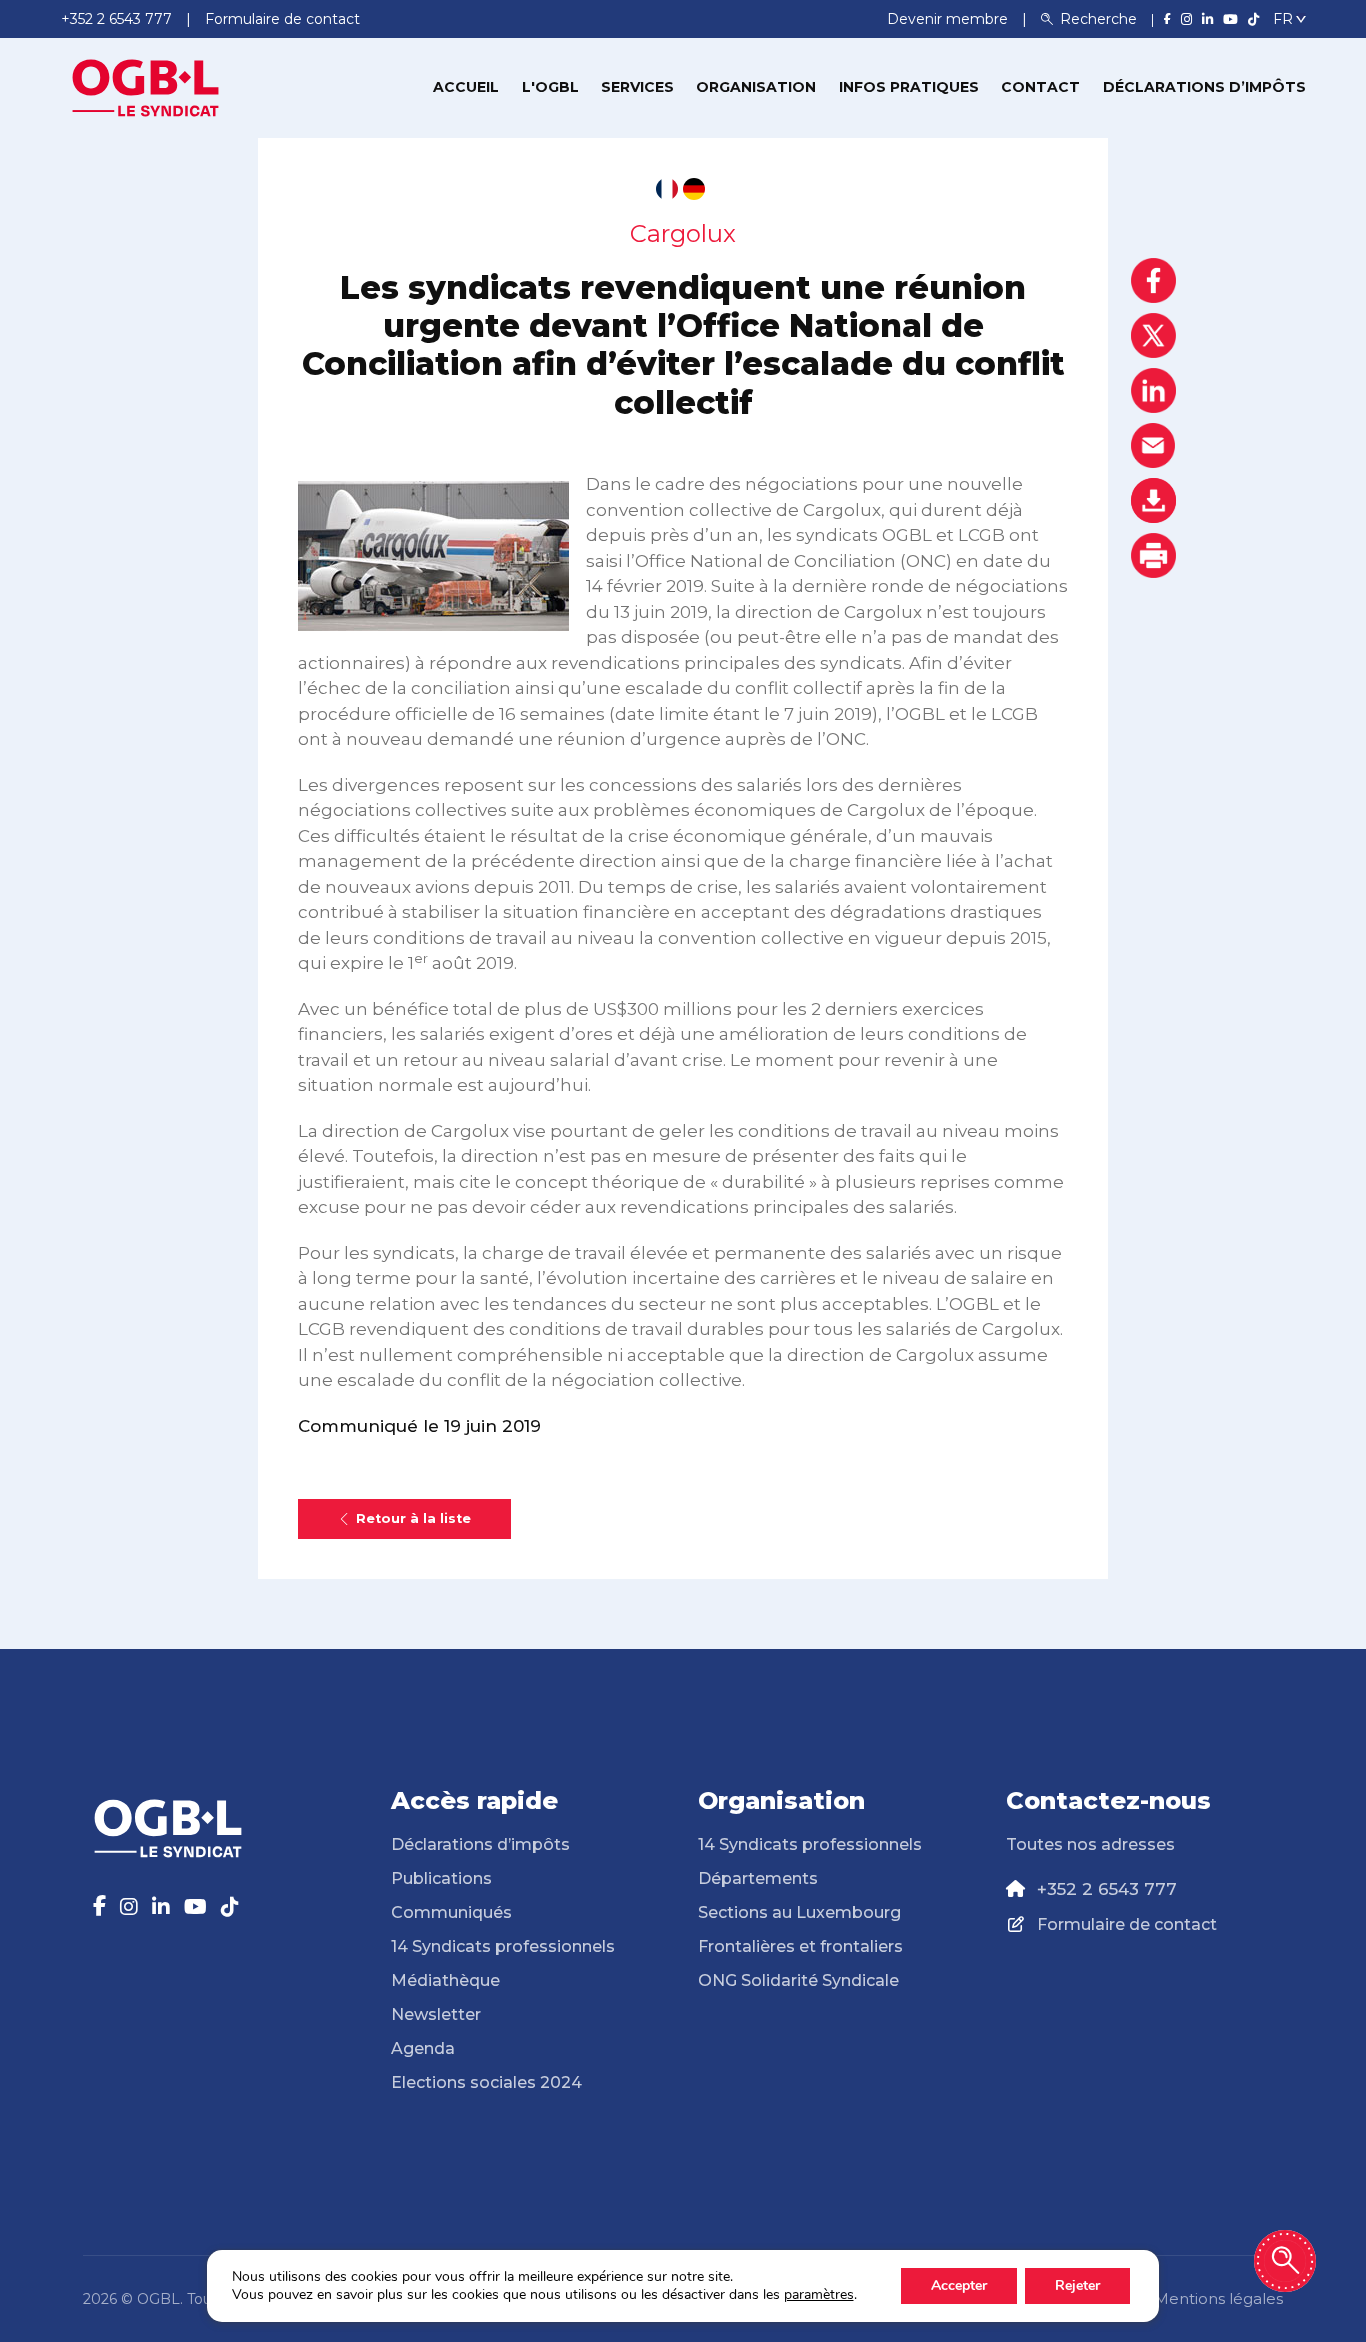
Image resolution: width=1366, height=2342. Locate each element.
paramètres (819, 2295)
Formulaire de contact (1127, 1924)
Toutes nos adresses (1090, 1844)
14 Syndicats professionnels (503, 1946)
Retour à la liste (413, 1518)
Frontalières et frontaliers (800, 1946)
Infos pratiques (909, 87)
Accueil (466, 87)
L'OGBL (550, 87)
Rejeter (1077, 2285)
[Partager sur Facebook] (1153, 280)
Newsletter (436, 2014)
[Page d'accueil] (146, 86)
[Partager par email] (1153, 445)
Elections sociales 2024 (486, 2082)
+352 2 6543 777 (1107, 1889)
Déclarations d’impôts (1204, 87)
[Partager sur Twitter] (1153, 335)
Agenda (423, 2048)
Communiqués (451, 1912)
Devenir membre (949, 19)
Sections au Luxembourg (799, 1912)
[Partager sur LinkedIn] (1153, 390)
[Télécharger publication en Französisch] (667, 189)
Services (637, 87)
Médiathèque (445, 1980)
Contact (1040, 87)
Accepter (959, 2285)
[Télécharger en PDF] (1153, 500)
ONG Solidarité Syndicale (798, 1980)
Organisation (756, 87)
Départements (758, 1878)
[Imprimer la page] (1153, 555)
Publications (441, 1878)
